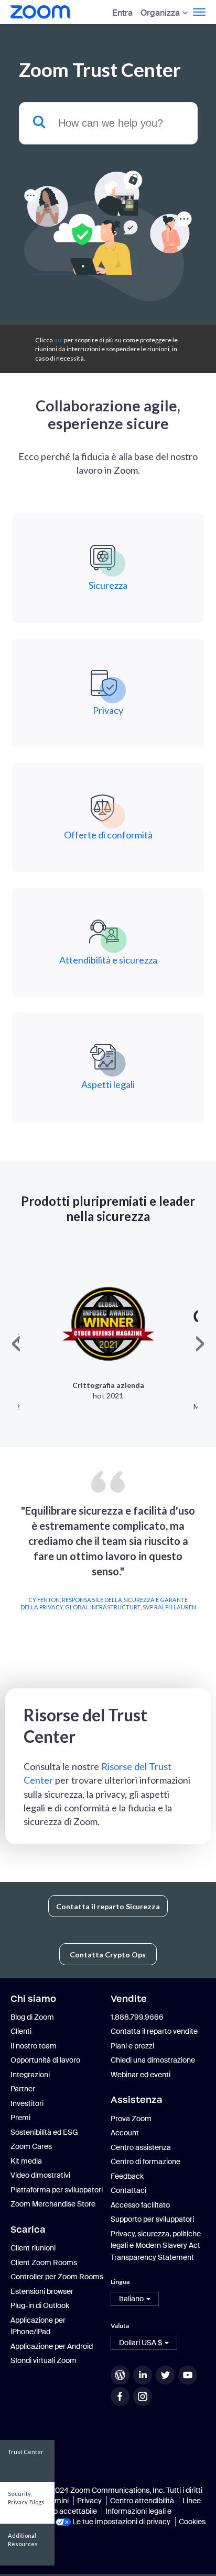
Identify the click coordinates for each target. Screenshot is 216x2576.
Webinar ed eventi (141, 2075)
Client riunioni (33, 2248)
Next (203, 1567)
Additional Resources (23, 2540)
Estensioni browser (42, 2291)
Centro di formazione (145, 2161)
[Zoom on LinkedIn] (144, 2375)
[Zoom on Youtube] (189, 2375)
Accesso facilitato (140, 2205)
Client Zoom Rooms (44, 2263)
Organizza (160, 13)
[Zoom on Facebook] (121, 2396)
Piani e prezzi (132, 2046)
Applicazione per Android (52, 2346)
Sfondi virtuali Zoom (44, 2360)
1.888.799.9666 (137, 2017)
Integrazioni (30, 2075)
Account (125, 2133)
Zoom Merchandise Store (53, 2204)
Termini (56, 2501)
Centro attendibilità (142, 2501)
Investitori (27, 2103)
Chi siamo (33, 1999)
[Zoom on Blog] (121, 2375)
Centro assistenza (141, 2147)
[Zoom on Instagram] (144, 2396)
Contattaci (128, 2190)
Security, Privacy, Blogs (26, 2498)
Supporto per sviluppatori (152, 2219)
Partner (23, 2089)
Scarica (28, 2230)
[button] (135, 2299)
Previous (13, 1567)
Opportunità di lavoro (45, 2060)
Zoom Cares (31, 2146)
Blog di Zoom (32, 2017)
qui (58, 340)
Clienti (21, 2031)
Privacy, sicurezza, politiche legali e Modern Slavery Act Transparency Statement (156, 2245)
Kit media (26, 2161)
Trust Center (26, 2452)
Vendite (129, 1999)
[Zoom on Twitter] (166, 2375)
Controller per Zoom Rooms (57, 2277)
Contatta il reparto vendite (154, 2031)
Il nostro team (34, 2046)
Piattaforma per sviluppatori (57, 2190)
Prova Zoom (131, 2119)
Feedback (127, 2176)
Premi (20, 2118)
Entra (122, 13)
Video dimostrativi (40, 2175)
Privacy (89, 2501)
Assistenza (137, 2100)
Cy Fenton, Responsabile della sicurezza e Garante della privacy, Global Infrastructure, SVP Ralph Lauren (108, 1603)
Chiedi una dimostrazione (153, 2060)
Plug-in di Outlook (40, 2305)
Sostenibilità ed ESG (44, 2132)
